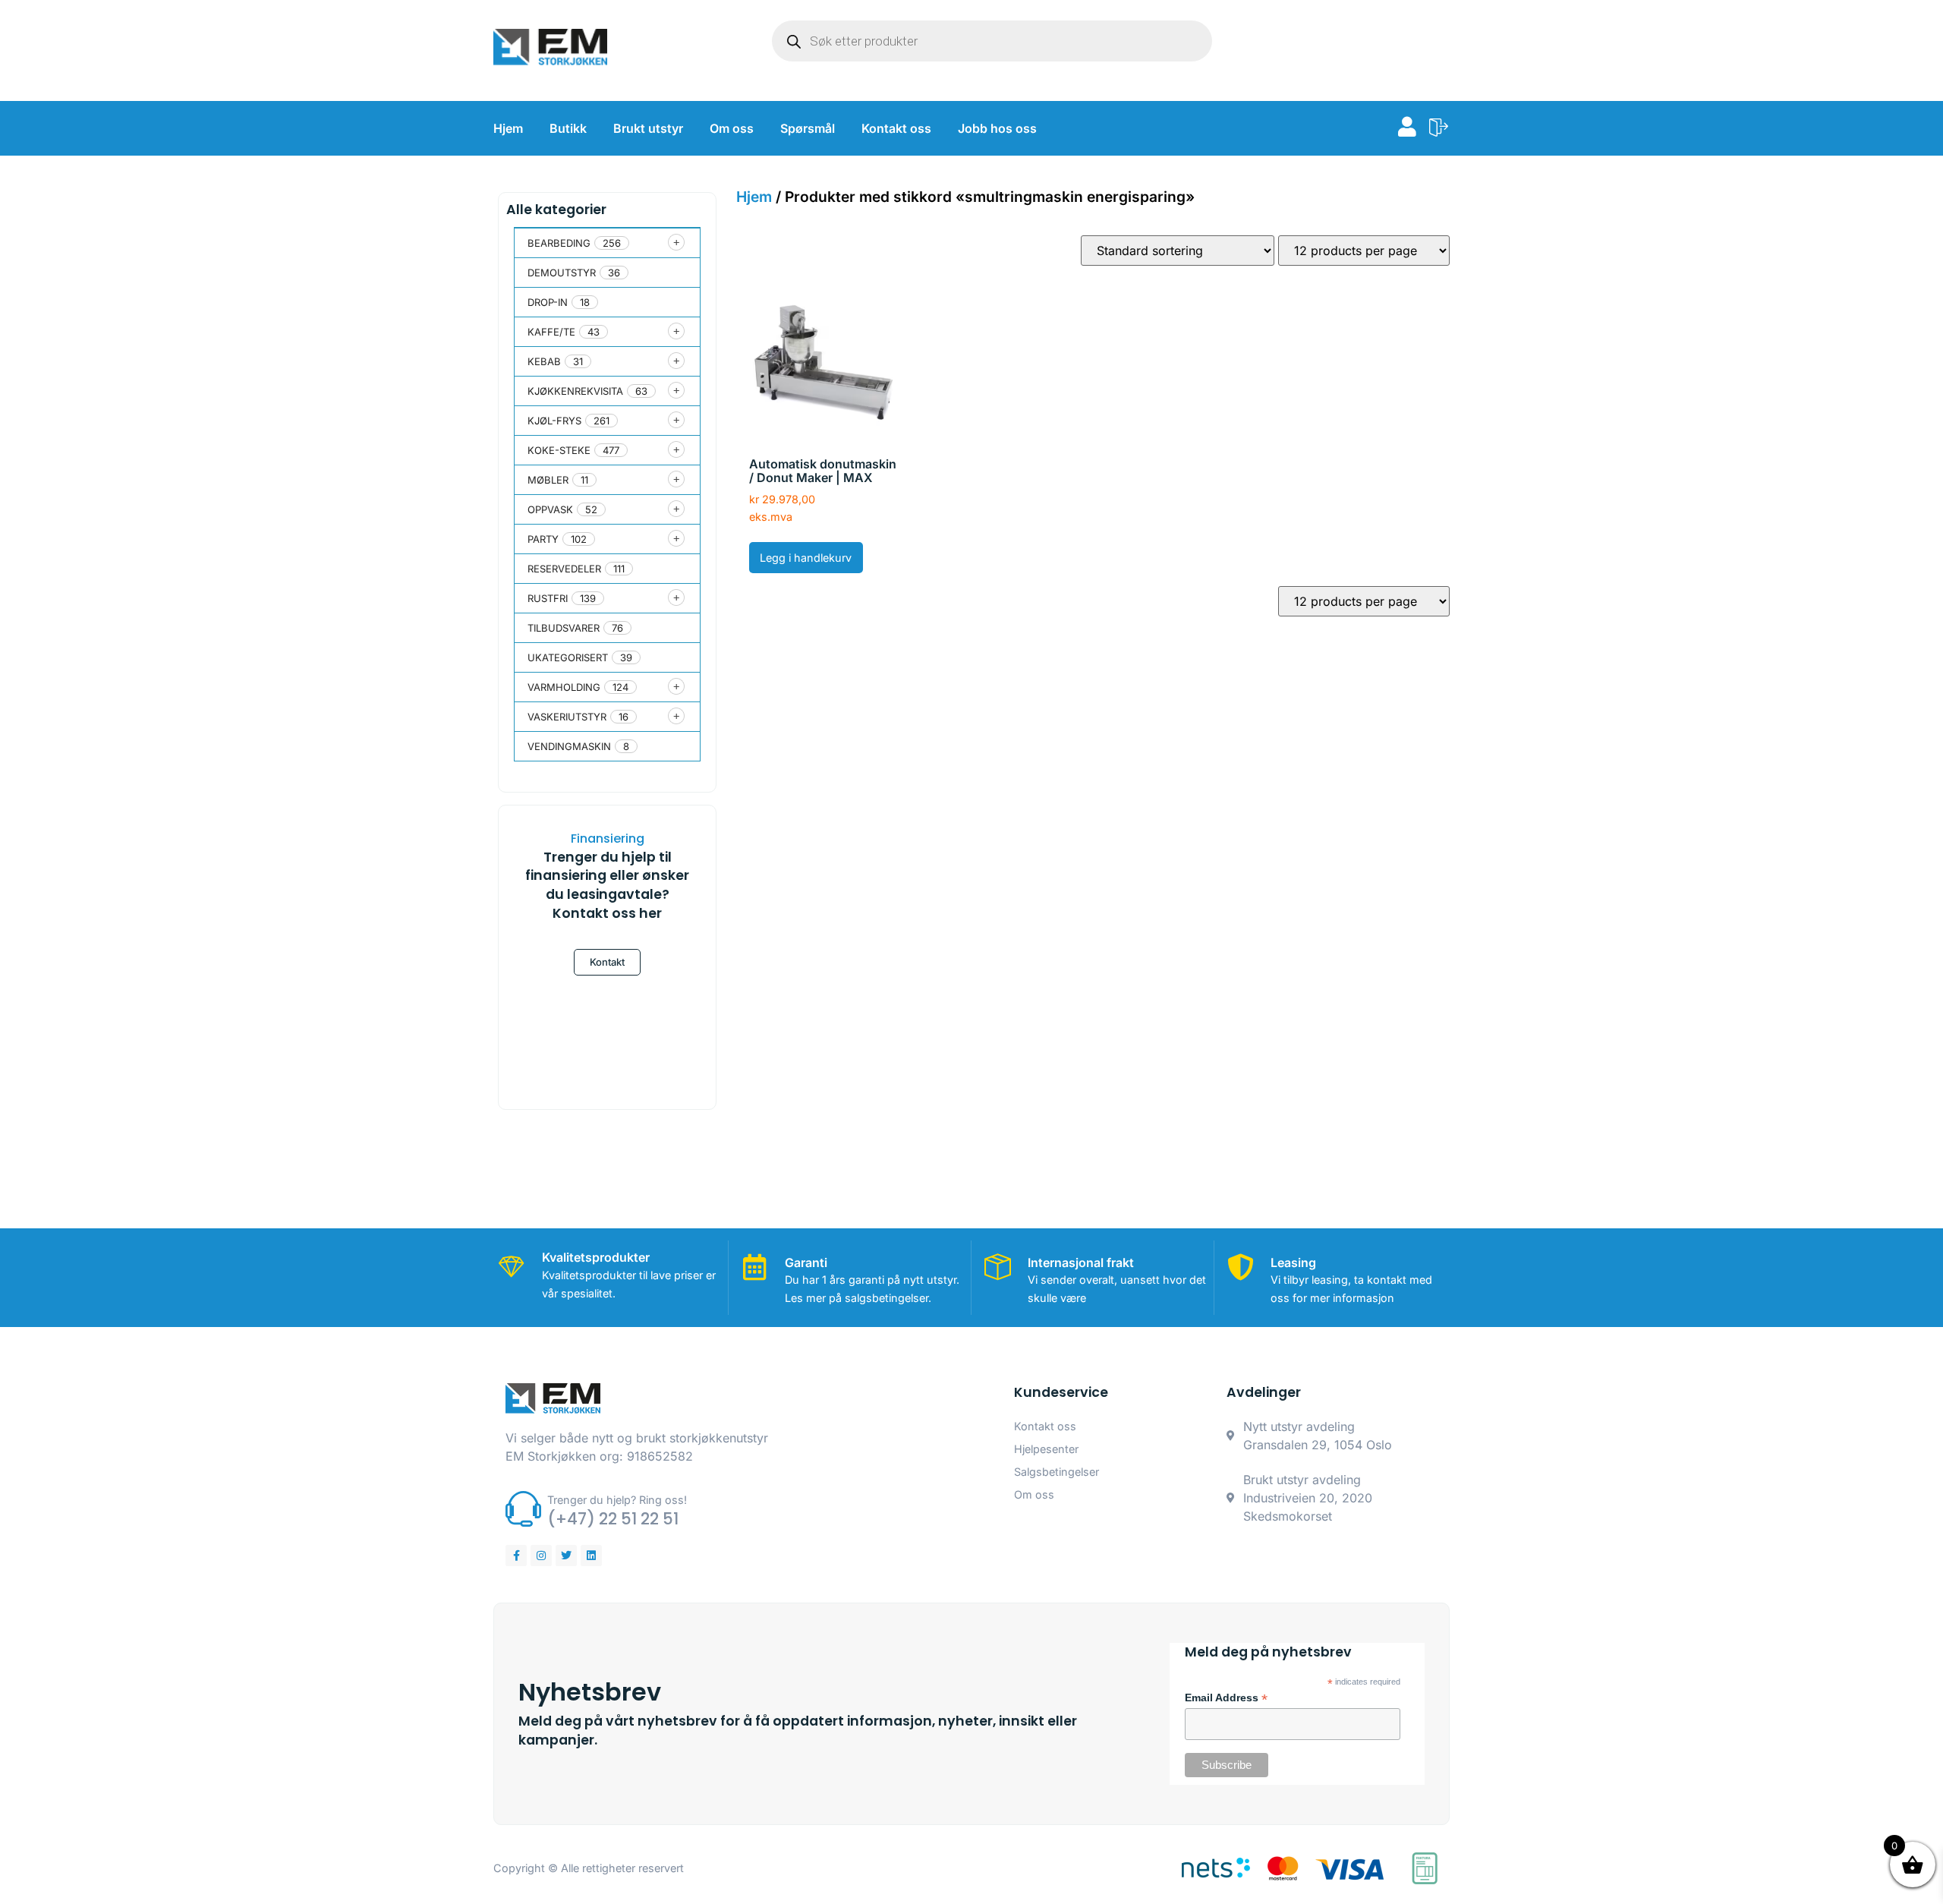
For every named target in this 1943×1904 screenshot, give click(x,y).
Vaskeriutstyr (567, 717)
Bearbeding (559, 243)
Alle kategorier (556, 210)
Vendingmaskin (569, 746)
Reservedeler (564, 569)
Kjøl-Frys (554, 421)
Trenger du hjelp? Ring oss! (617, 1500)
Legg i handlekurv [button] (806, 558)
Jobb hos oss (997, 128)
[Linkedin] (591, 1556)
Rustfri (548, 598)
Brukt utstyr (648, 128)
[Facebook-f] (516, 1556)
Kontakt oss (896, 128)
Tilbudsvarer (564, 628)
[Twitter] (566, 1556)
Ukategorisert (568, 657)
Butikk (568, 128)
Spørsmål (808, 128)
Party (543, 539)
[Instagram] (541, 1556)
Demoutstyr (562, 273)
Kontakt (607, 962)
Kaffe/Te (551, 332)
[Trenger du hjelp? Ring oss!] (523, 1509)
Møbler (548, 480)
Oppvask (550, 509)
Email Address (1226, 1698)
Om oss (732, 128)
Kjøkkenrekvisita (575, 391)
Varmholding (564, 687)
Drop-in (548, 302)
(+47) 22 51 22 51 (613, 1519)
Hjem (508, 128)
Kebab (544, 361)
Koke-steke (559, 450)
